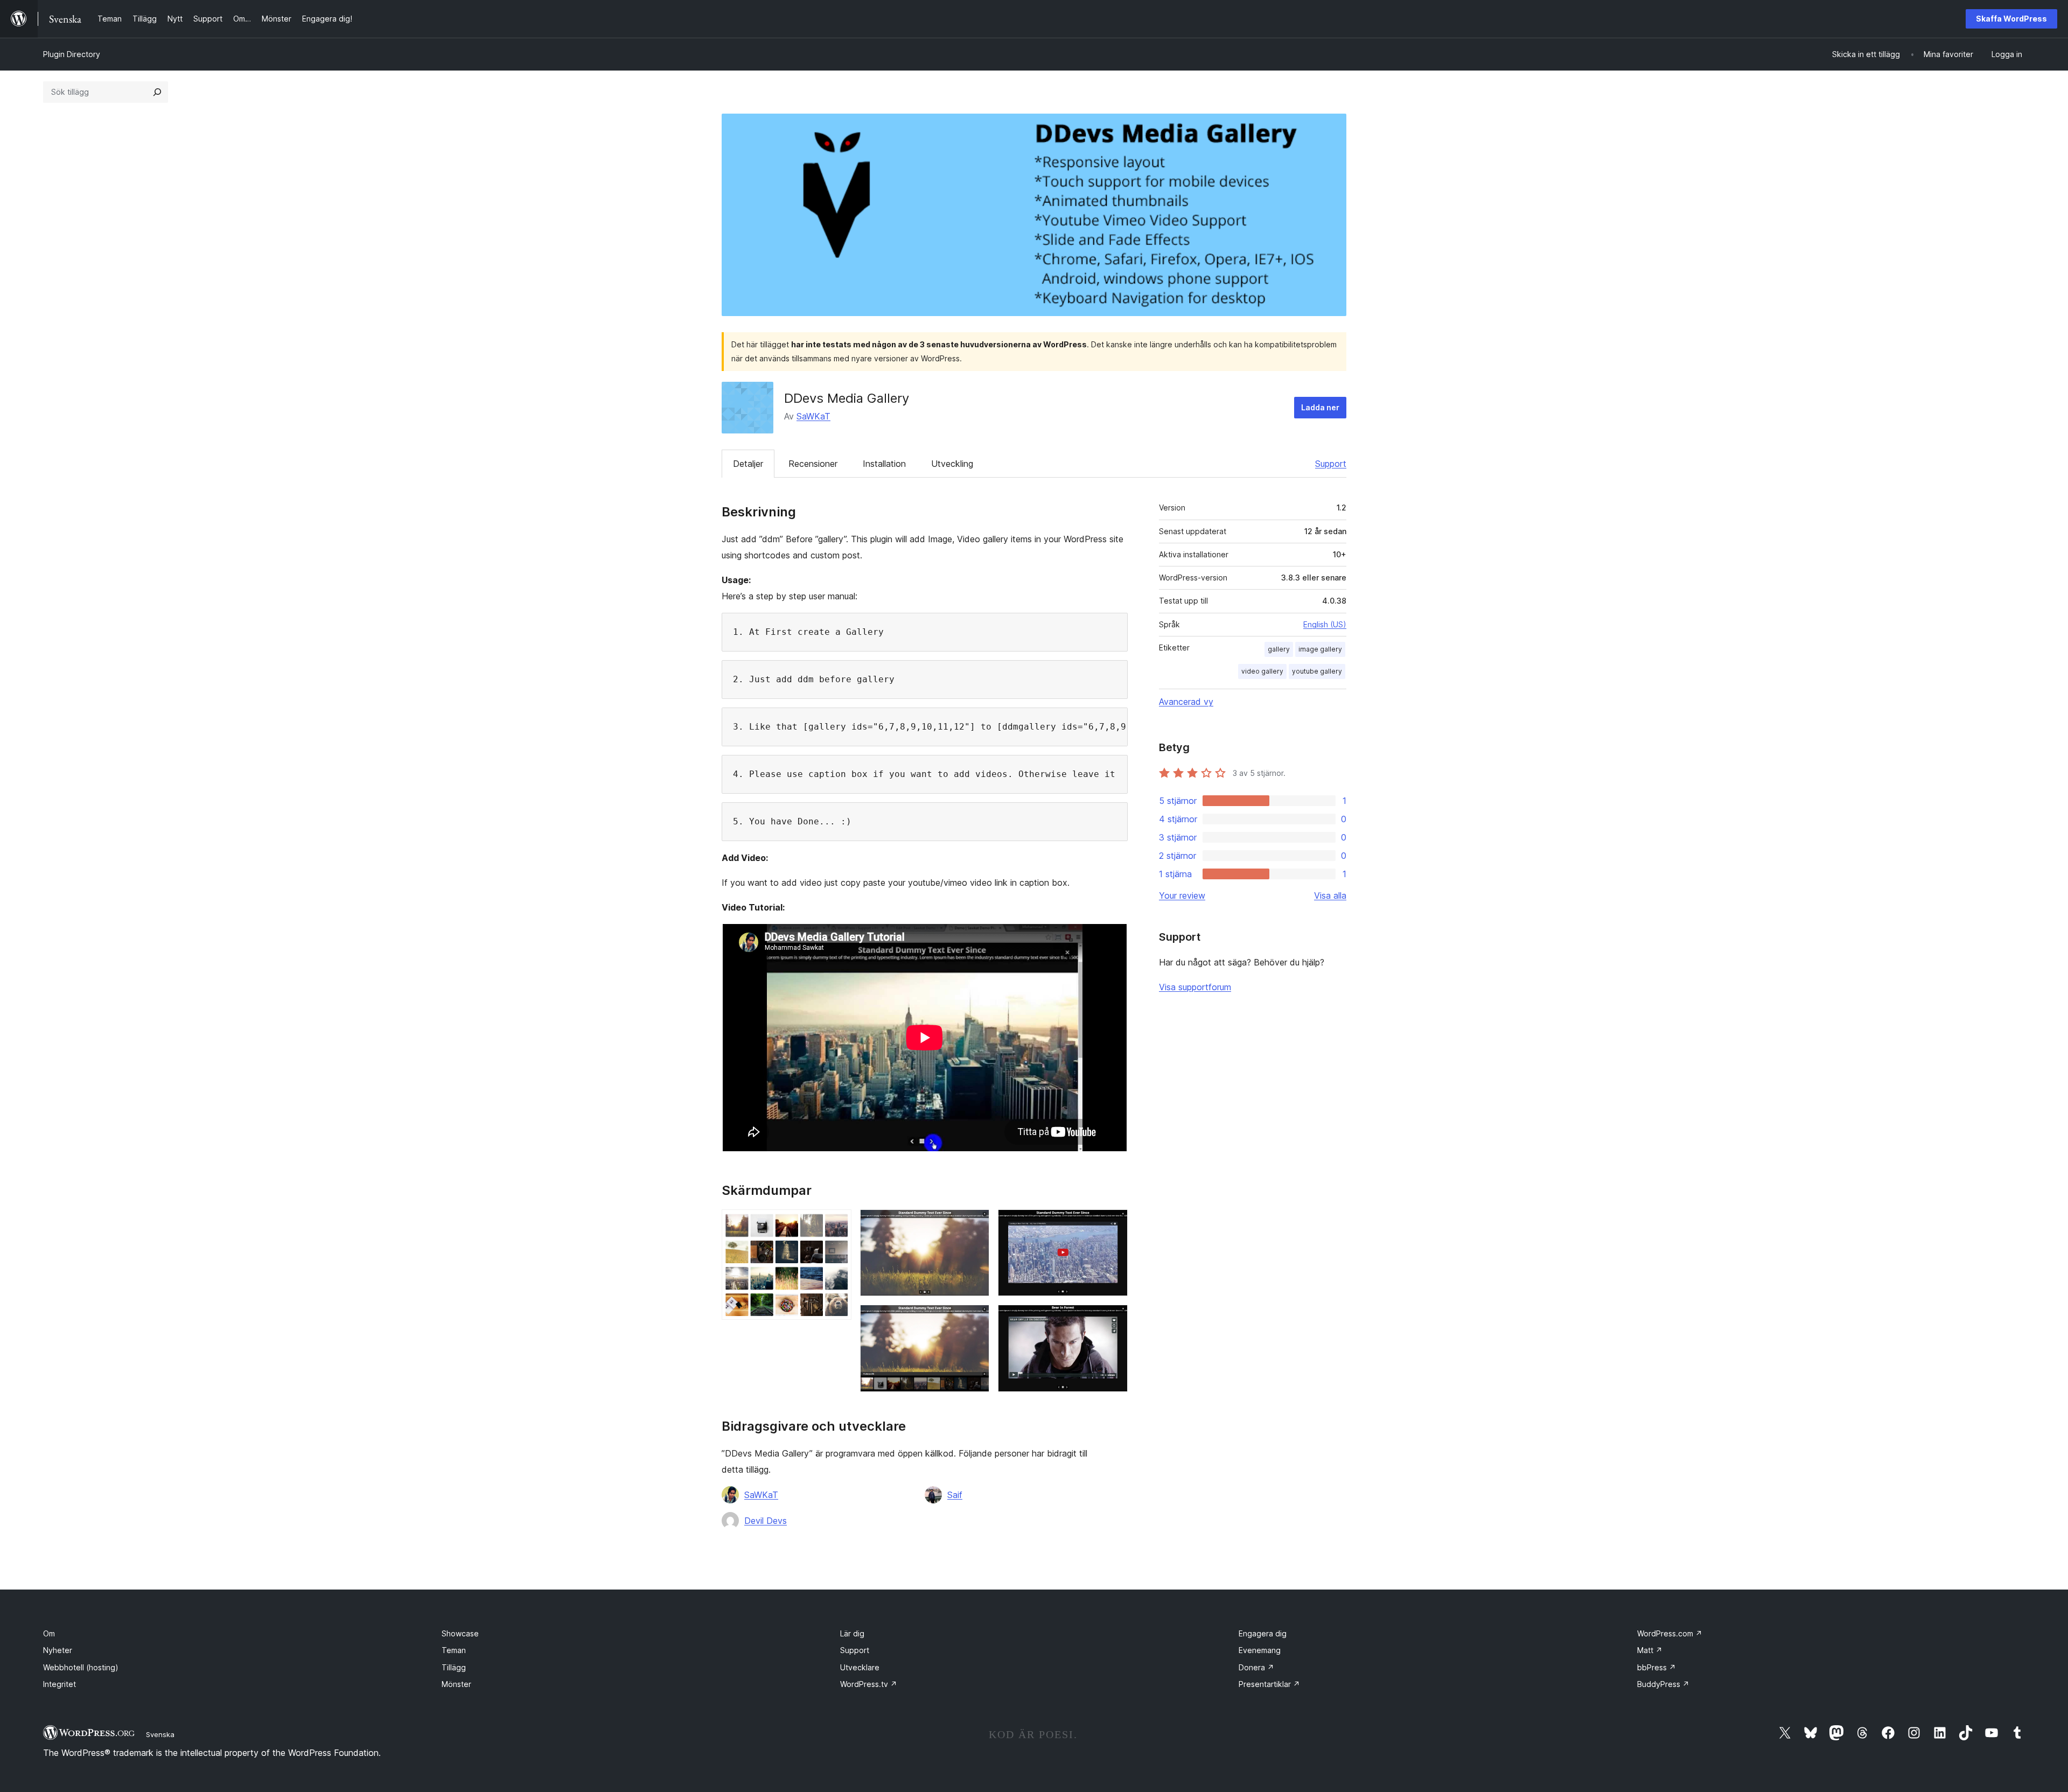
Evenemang (1260, 1650)
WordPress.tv (869, 1684)
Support (1331, 464)
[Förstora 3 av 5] (975, 1319)
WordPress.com (1670, 1633)
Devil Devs (766, 1521)
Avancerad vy (1186, 702)
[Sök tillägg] (157, 92)
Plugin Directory (72, 54)
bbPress (1657, 1667)
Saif (955, 1495)
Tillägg (454, 1667)
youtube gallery (1317, 671)
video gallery (1262, 671)
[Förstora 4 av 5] (1113, 1224)
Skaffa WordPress (2011, 19)
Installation (884, 464)
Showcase (460, 1633)
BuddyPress (1663, 1684)
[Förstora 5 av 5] (1113, 1319)
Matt (1650, 1650)
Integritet (60, 1684)
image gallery (1320, 649)
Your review (1182, 895)
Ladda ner (1320, 407)
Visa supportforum (1195, 987)
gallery (1279, 649)
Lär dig (852, 1633)
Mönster (456, 1684)
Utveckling (952, 464)
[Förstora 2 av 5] (975, 1224)
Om (49, 1633)
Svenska (160, 1734)
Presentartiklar (1269, 1684)
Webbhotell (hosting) (81, 1667)
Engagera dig (1263, 1633)
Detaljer (748, 464)
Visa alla (1330, 895)
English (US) (1325, 624)
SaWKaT (813, 416)
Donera (1256, 1667)
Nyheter (58, 1650)
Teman (454, 1650)
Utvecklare (860, 1667)
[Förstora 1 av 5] (837, 1224)
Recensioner (813, 464)
